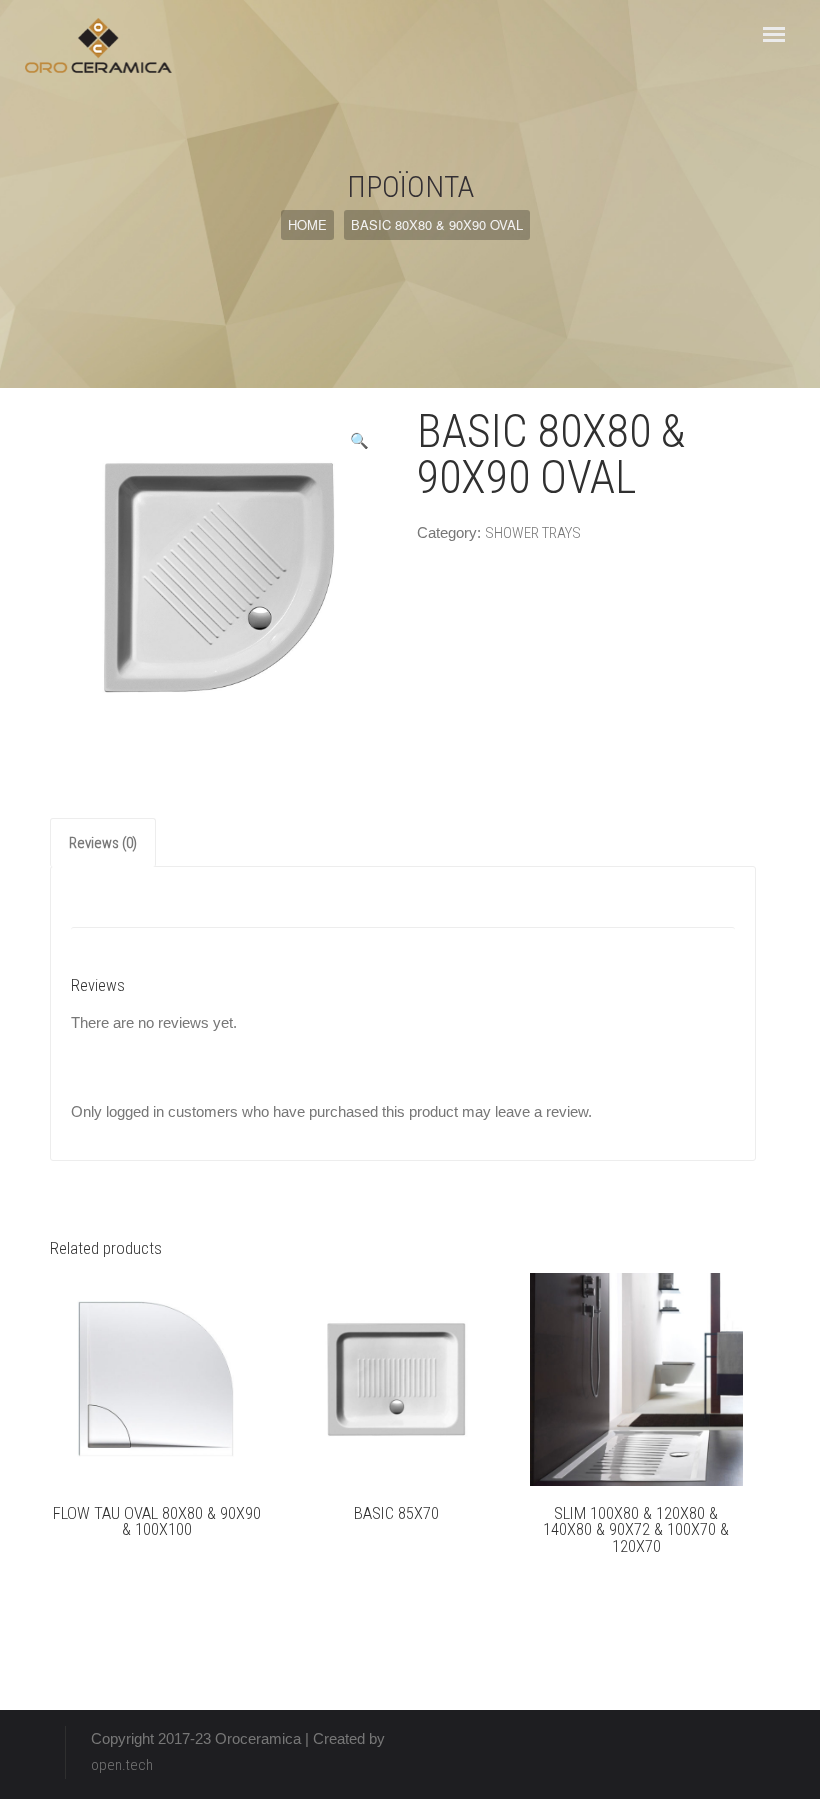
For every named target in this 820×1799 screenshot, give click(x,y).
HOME (307, 224)
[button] (359, 441)
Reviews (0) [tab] (103, 843)
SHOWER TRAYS (533, 533)
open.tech (122, 1765)
